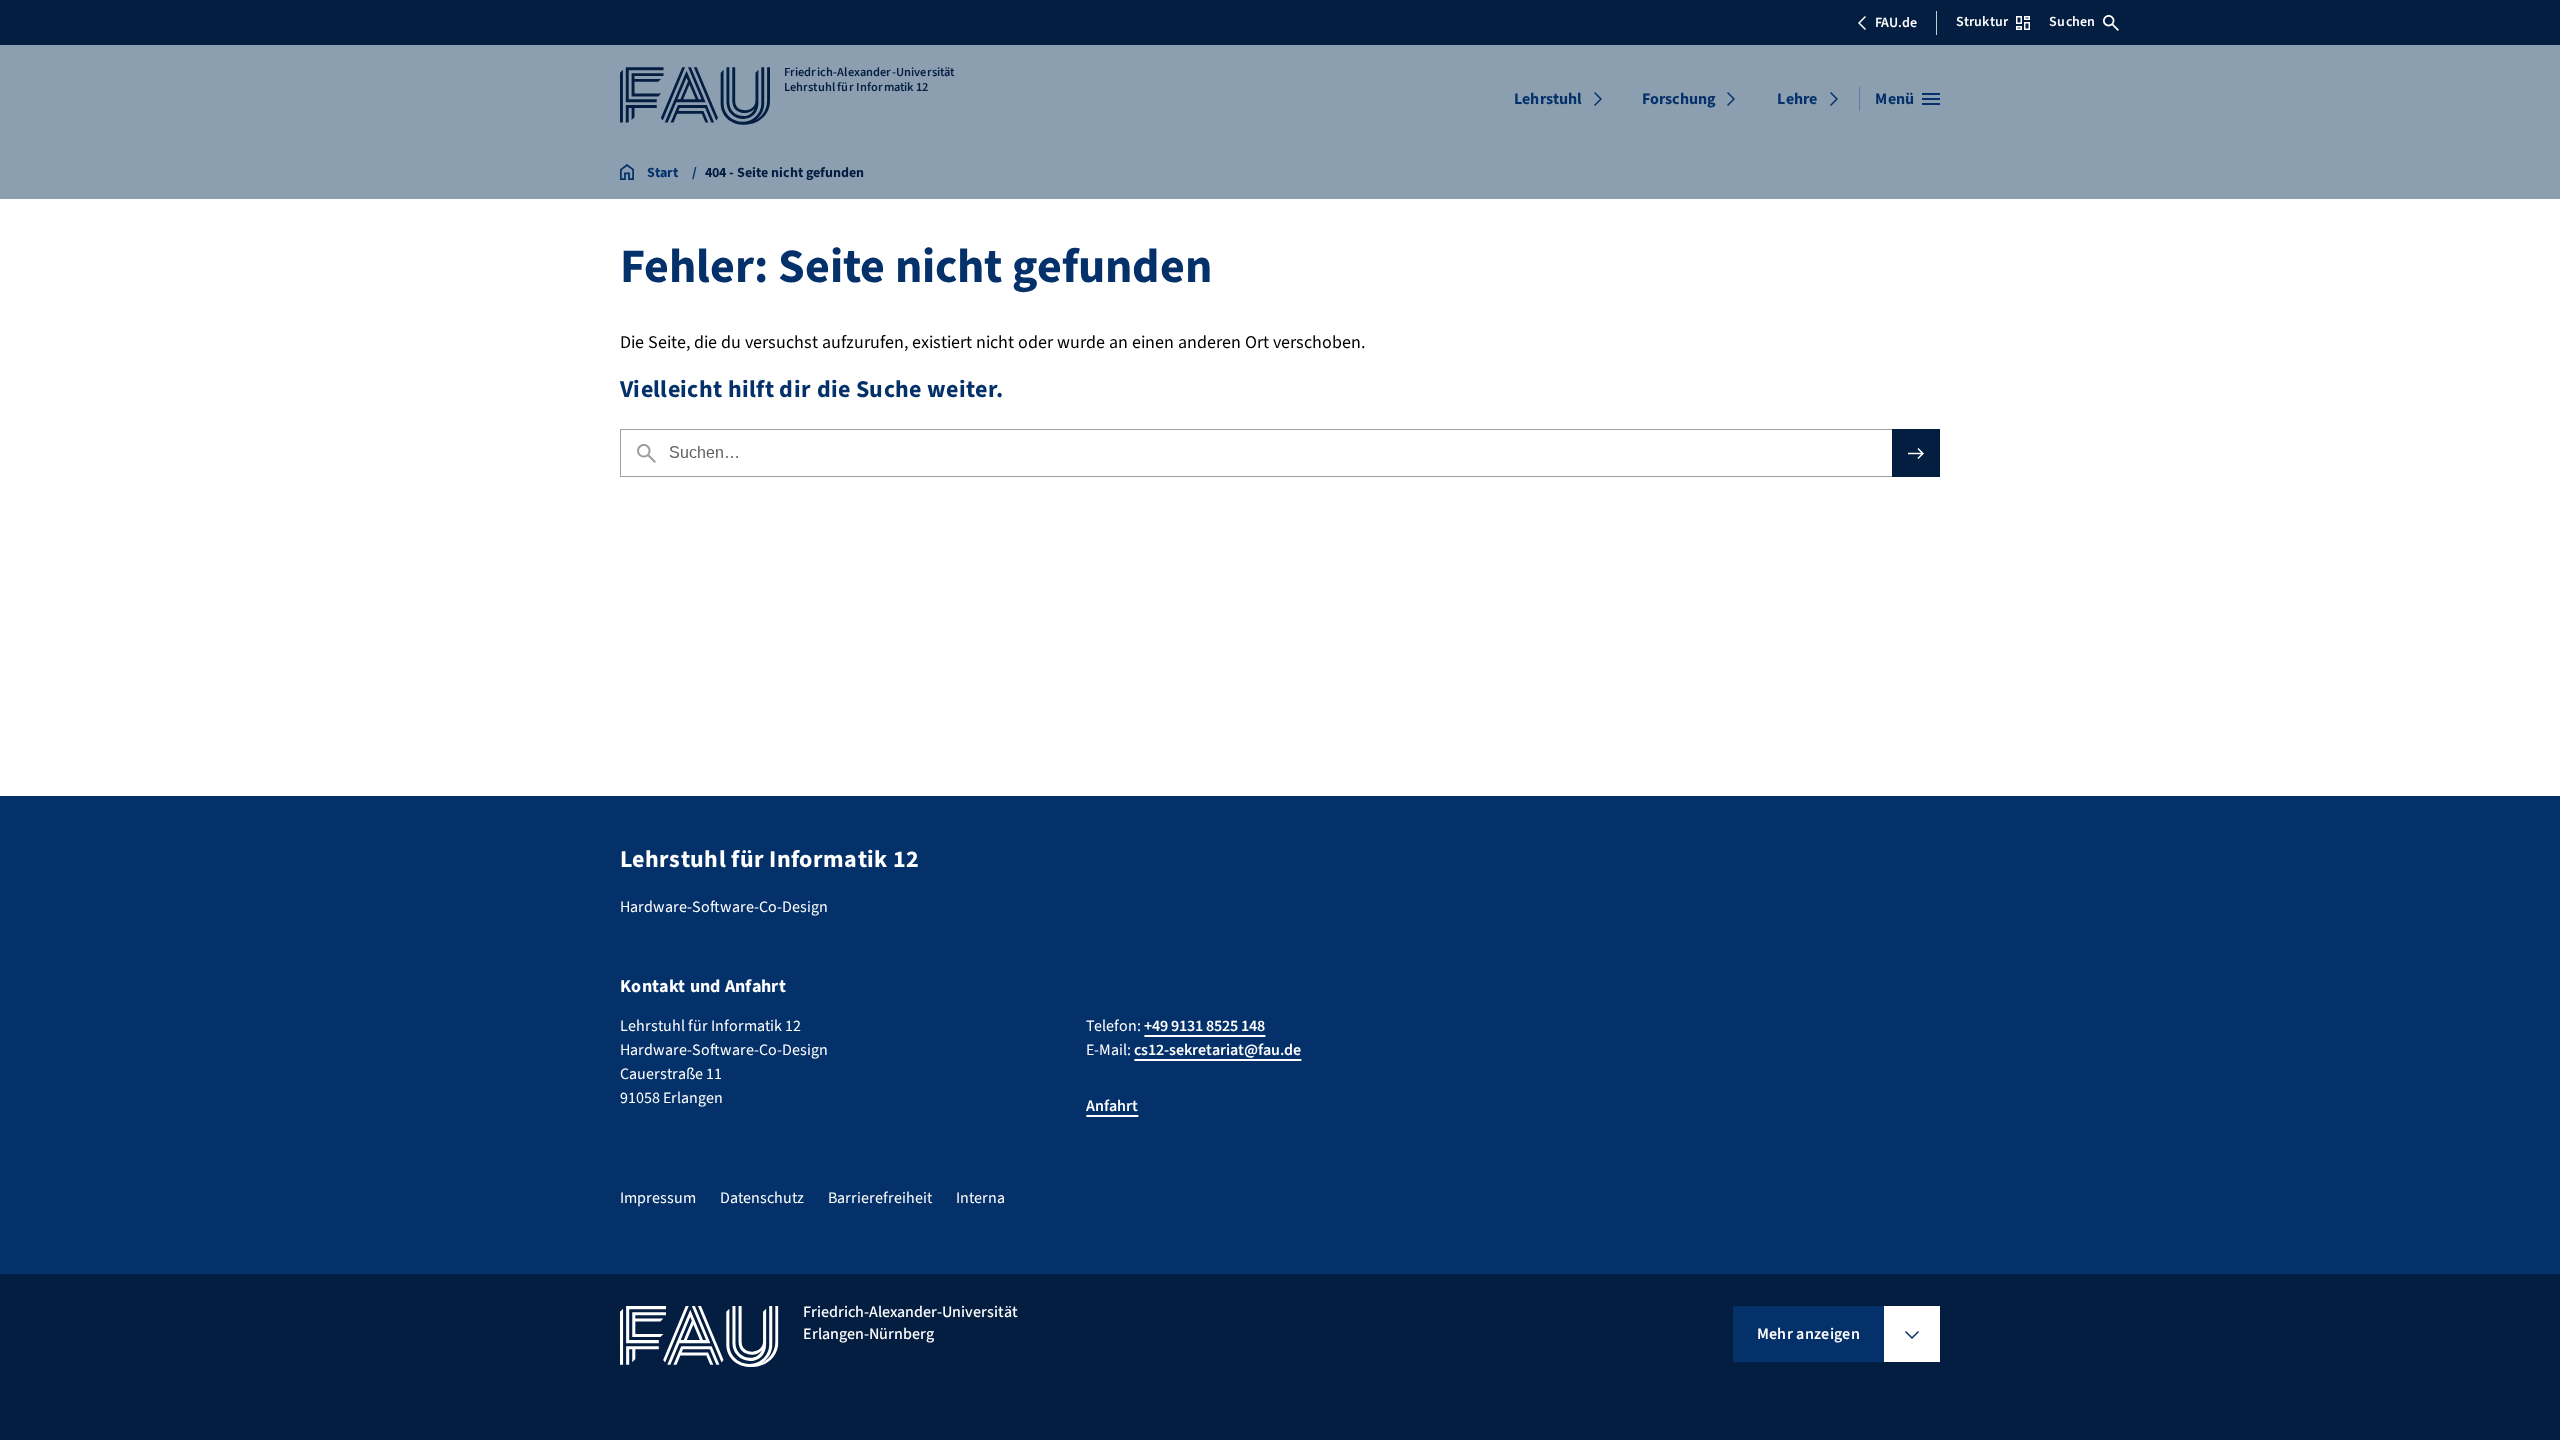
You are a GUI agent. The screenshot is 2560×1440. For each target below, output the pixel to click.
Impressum (658, 1198)
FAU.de (1896, 23)
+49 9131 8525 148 (1204, 1026)
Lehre (1797, 99)
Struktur (1982, 22)
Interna (980, 1198)
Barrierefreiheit (880, 1198)
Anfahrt (1112, 1106)
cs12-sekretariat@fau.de (1217, 1050)
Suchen (2072, 22)
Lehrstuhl (1548, 99)
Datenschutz (762, 1198)
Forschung (1679, 99)
